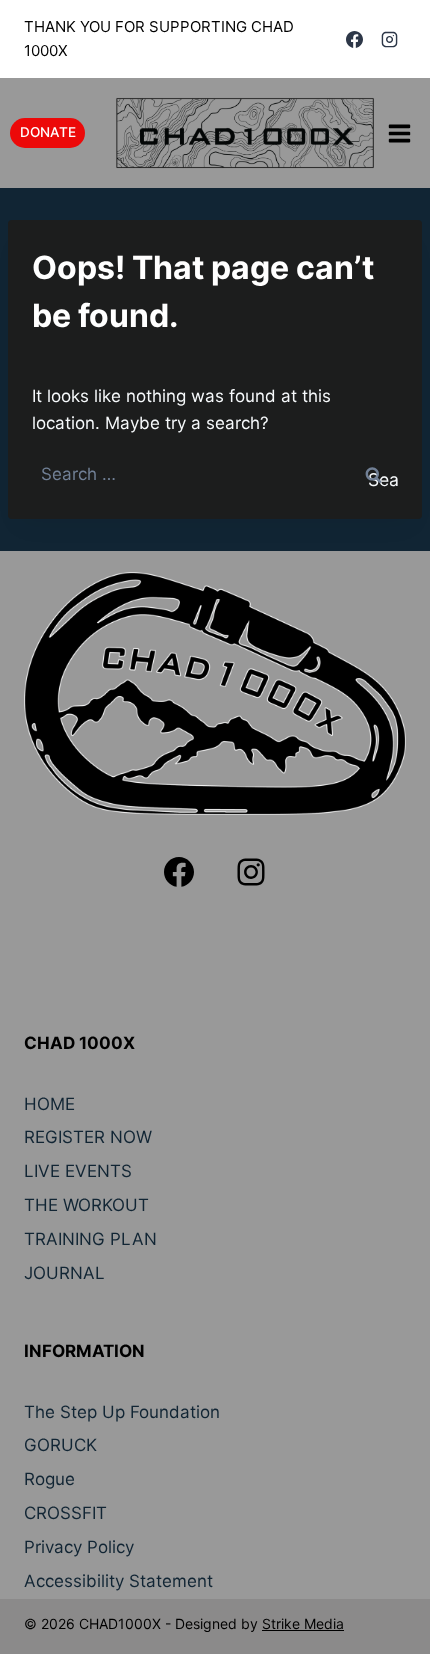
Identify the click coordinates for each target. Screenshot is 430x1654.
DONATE (48, 132)
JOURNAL (64, 1273)
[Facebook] (355, 39)
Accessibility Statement (118, 1581)
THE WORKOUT (86, 1205)
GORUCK (60, 1445)
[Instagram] (389, 39)
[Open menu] (399, 133)
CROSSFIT (65, 1513)
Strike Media (303, 1623)
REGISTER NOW (88, 1137)
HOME (49, 1104)
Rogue (49, 1479)
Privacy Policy (79, 1547)
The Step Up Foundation (122, 1412)
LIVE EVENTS (78, 1171)
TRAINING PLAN (90, 1239)
